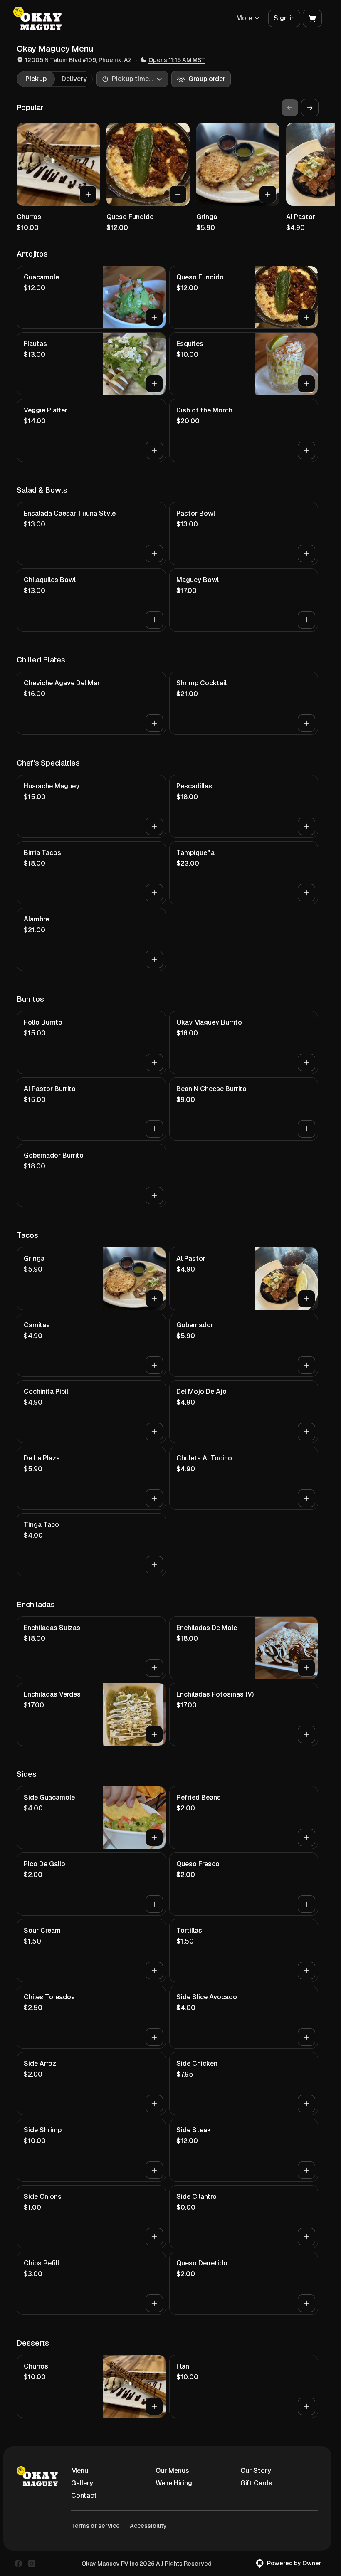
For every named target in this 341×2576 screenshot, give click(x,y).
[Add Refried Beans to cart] (306, 1838)
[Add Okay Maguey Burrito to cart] (306, 1062)
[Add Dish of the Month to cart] (306, 450)
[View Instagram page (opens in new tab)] (32, 2564)
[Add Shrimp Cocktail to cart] (306, 723)
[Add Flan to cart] (306, 2406)
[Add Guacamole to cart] (154, 317)
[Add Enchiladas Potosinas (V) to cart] (306, 1734)
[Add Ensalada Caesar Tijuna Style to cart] (154, 553)
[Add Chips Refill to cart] (154, 2303)
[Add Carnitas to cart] (154, 1365)
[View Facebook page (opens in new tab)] (18, 2564)
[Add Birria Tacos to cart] (154, 893)
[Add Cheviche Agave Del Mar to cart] (154, 723)
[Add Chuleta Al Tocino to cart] (306, 1498)
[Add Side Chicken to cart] (306, 2104)
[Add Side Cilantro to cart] (306, 2237)
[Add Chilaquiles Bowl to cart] (154, 620)
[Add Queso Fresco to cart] (306, 1904)
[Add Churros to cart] (88, 194)
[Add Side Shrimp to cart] (154, 2170)
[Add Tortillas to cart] (306, 1971)
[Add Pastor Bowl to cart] (306, 553)
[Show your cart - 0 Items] (312, 18)
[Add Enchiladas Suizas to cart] (154, 1668)
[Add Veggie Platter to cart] (154, 450)
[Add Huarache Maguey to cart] (154, 826)
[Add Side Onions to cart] (154, 2237)
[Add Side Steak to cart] (306, 2170)
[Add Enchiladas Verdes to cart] (154, 1734)
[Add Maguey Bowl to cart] (306, 620)
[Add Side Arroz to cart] (154, 2104)
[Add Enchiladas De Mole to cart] (306, 1668)
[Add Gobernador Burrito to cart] (154, 1195)
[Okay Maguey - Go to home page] (37, 18)
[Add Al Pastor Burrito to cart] (154, 1129)
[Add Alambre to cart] (154, 959)
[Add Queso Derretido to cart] (306, 2303)
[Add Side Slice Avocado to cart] (306, 2037)
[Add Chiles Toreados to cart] (154, 2037)
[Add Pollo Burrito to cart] (154, 1062)
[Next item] (310, 108)
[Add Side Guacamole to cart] (154, 1838)
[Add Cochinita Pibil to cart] (154, 1432)
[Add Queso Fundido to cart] (178, 194)
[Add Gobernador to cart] (306, 1365)
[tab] (36, 79)
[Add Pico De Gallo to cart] (154, 1904)
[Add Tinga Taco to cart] (154, 1565)
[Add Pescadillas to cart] (306, 826)
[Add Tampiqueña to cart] (306, 893)
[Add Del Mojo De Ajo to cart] (306, 1432)
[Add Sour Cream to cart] (154, 1971)
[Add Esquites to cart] (306, 384)
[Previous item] (290, 108)
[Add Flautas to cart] (154, 384)
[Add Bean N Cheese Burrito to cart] (306, 1129)
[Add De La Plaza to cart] (154, 1498)
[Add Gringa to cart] (268, 194)
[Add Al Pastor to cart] (306, 1299)
